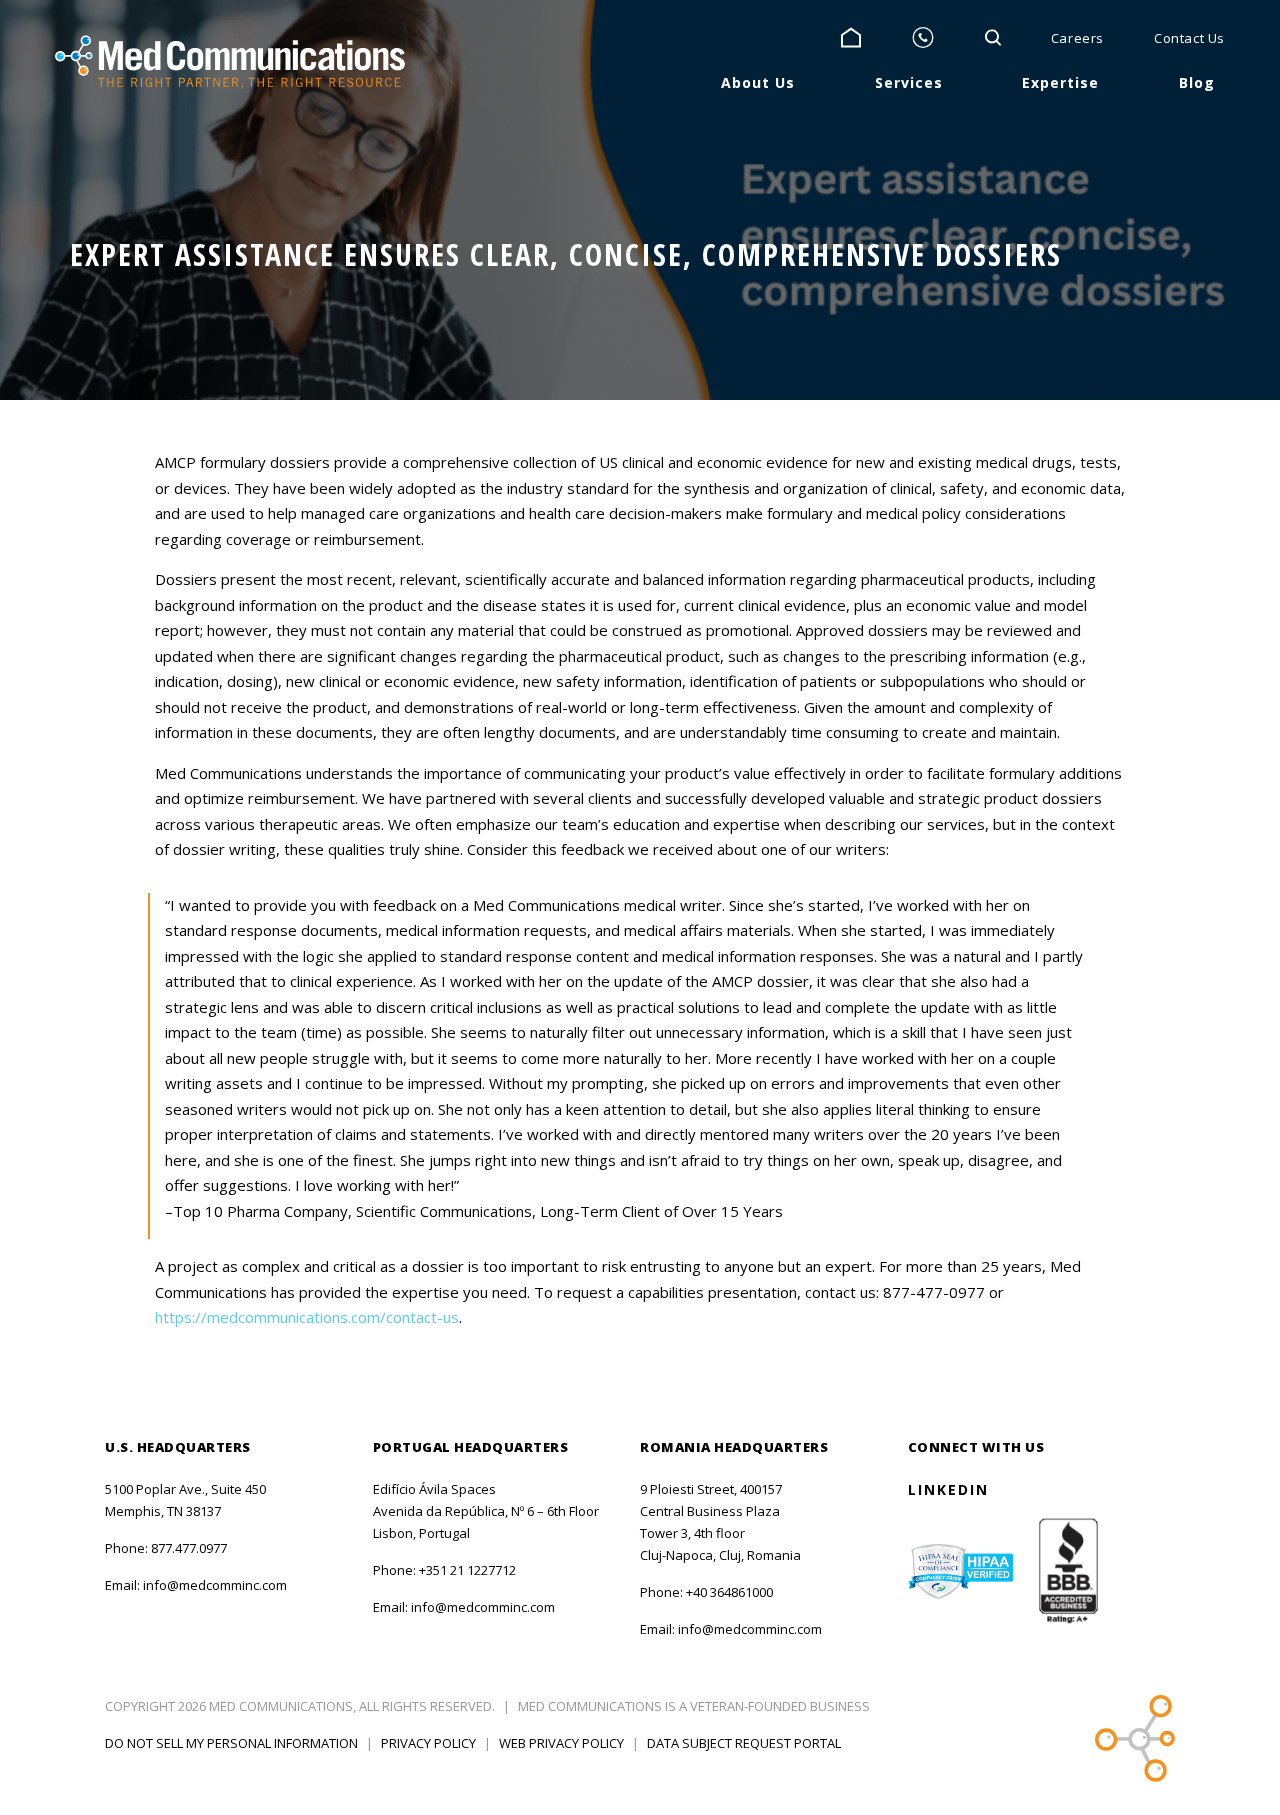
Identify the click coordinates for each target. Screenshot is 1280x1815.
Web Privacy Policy (561, 1743)
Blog (1197, 82)
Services (909, 82)
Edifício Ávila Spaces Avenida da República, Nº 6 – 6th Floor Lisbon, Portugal (486, 1511)
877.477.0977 (189, 1548)
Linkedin (948, 1489)
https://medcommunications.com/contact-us (307, 1317)
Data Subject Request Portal (744, 1743)
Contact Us (1189, 38)
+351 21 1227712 (467, 1570)
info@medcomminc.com (215, 1585)
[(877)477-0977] (923, 38)
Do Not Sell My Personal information (231, 1743)
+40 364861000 (729, 1592)
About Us (758, 82)
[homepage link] (230, 62)
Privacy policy (428, 1743)
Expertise (1060, 82)
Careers (1077, 38)
